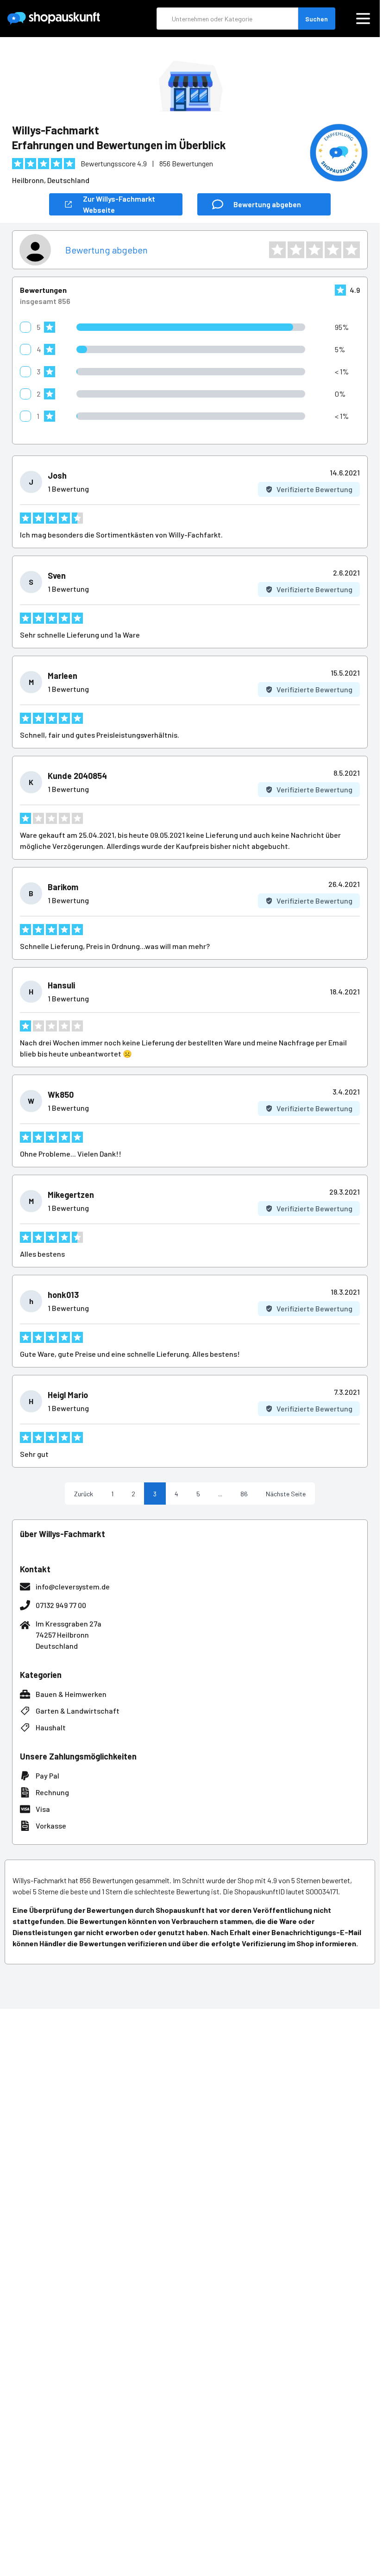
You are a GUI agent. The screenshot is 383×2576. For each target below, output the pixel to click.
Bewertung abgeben (107, 250)
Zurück (84, 1494)
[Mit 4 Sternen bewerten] (333, 250)
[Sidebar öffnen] (363, 19)
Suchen (317, 19)
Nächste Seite (286, 1494)
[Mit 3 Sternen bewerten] (314, 250)
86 (244, 1494)
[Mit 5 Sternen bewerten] (352, 250)
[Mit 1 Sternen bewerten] (277, 250)
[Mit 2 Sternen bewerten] (296, 250)
